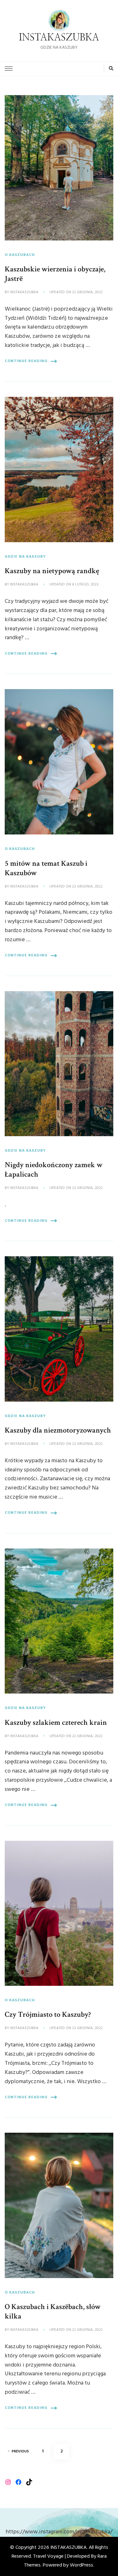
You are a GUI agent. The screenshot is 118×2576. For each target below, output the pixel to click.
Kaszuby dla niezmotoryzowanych (58, 1430)
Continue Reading (26, 361)
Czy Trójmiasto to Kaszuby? (48, 2014)
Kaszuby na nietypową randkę (52, 571)
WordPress (81, 2565)
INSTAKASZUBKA (59, 38)
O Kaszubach (20, 255)
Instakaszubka (24, 293)
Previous (20, 2452)
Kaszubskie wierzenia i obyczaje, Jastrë (55, 274)
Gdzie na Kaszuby (25, 557)
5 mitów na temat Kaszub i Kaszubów (46, 868)
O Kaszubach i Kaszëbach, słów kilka (53, 2311)
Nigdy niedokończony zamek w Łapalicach (54, 1170)
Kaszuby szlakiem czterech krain (56, 1722)
